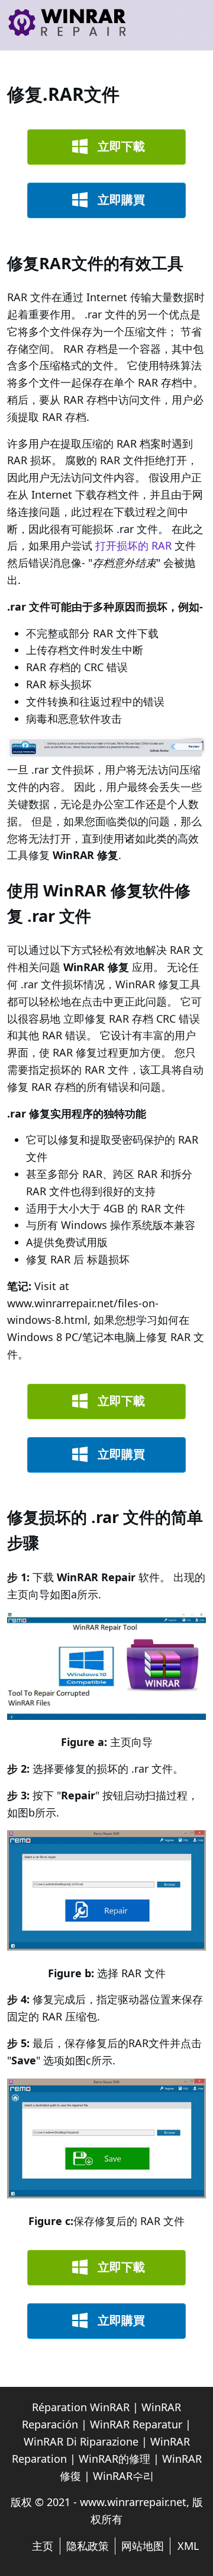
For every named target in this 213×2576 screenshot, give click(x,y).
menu (191, 25)
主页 (43, 2546)
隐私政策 (88, 2546)
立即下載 (121, 146)
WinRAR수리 (123, 2476)
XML (188, 2546)
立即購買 (121, 199)
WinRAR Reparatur (136, 2424)
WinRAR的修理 (114, 2459)
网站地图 (143, 2546)
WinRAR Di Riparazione (81, 2441)
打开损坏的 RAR (133, 545)
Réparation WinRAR (81, 2407)
